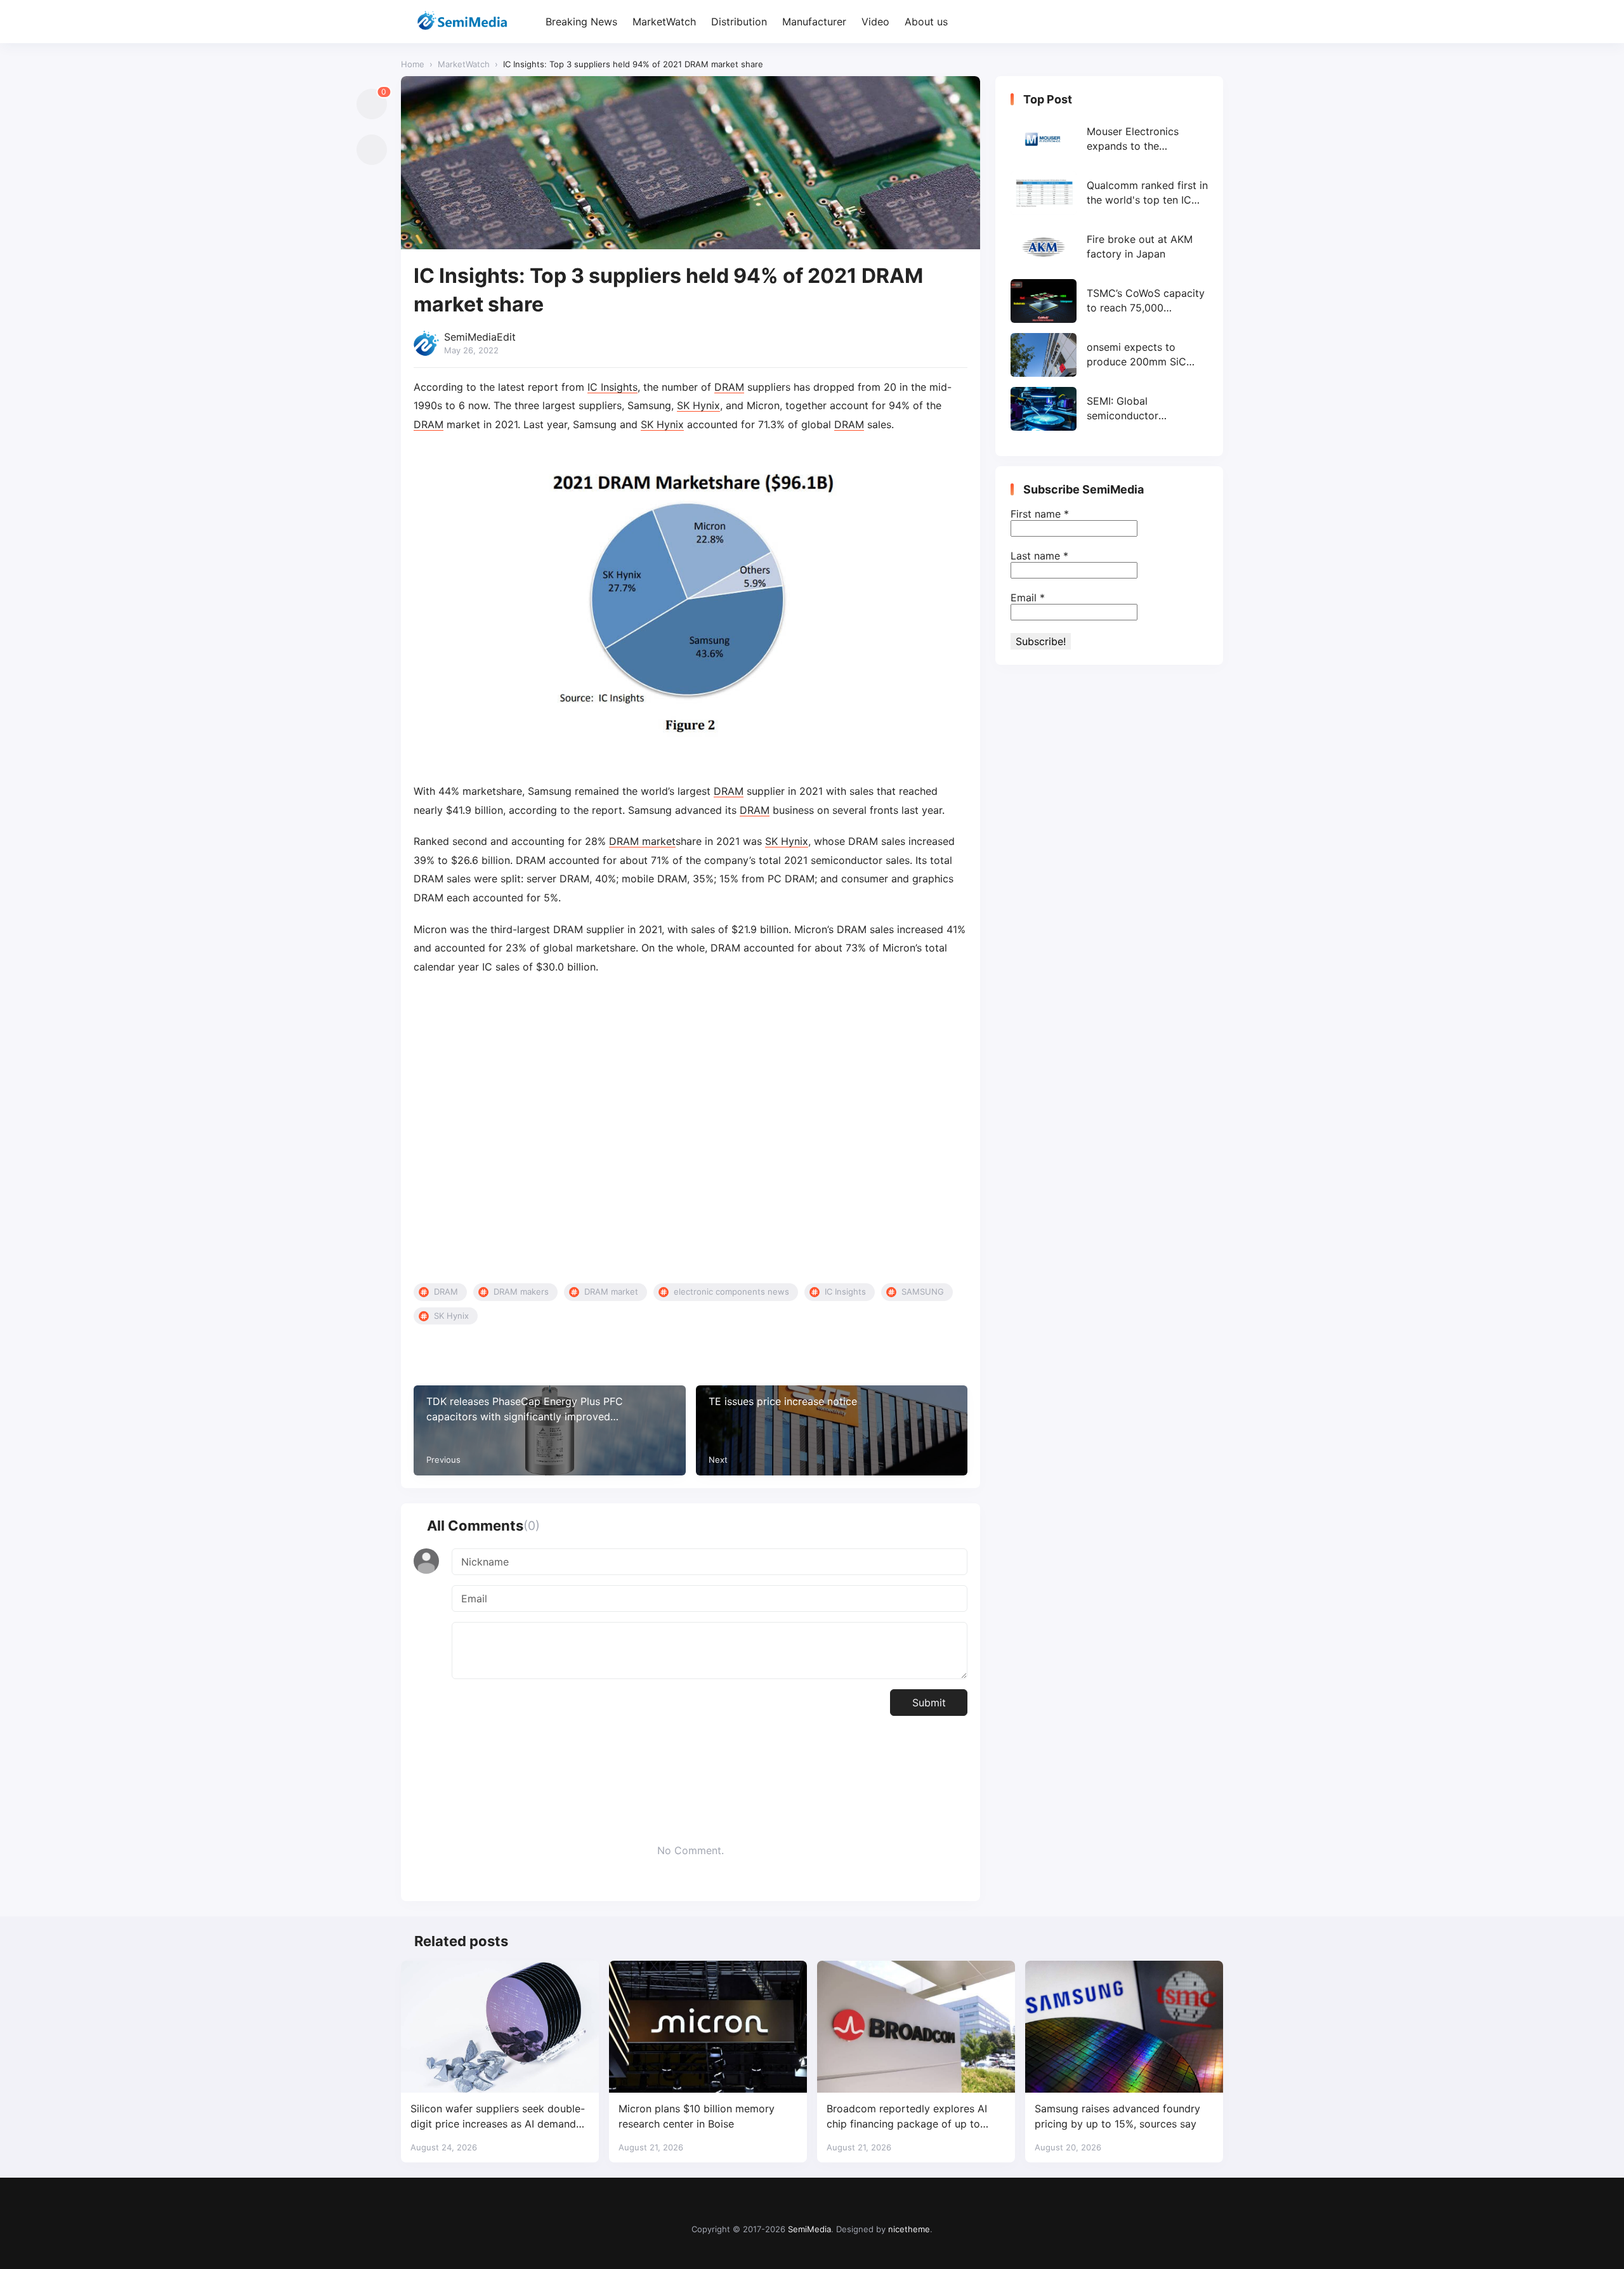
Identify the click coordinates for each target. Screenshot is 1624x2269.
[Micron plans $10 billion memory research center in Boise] (708, 2027)
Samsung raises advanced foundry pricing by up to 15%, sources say (1117, 2116)
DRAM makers (521, 1291)
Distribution (739, 22)
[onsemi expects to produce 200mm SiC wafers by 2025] (1109, 355)
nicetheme (909, 2229)
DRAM (729, 387)
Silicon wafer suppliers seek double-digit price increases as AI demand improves (498, 2116)
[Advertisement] (691, 1130)
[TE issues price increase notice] (832, 1430)
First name (1040, 514)
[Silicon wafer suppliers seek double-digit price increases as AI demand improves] (500, 2027)
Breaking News (581, 22)
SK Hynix (698, 405)
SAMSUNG (923, 1291)
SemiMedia (809, 2229)
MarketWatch (664, 22)
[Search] (1212, 22)
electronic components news (731, 1291)
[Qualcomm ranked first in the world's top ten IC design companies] (1109, 193)
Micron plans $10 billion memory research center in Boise (697, 2116)
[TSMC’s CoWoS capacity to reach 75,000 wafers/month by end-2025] (1109, 301)
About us (926, 22)
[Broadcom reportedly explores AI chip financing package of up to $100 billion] (916, 2027)
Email (1028, 598)
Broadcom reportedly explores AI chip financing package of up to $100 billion (907, 2116)
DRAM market (642, 841)
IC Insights (612, 387)
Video (875, 22)
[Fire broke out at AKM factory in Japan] (1109, 247)
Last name (1039, 556)
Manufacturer (814, 22)
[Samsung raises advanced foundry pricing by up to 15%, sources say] (1124, 2027)
